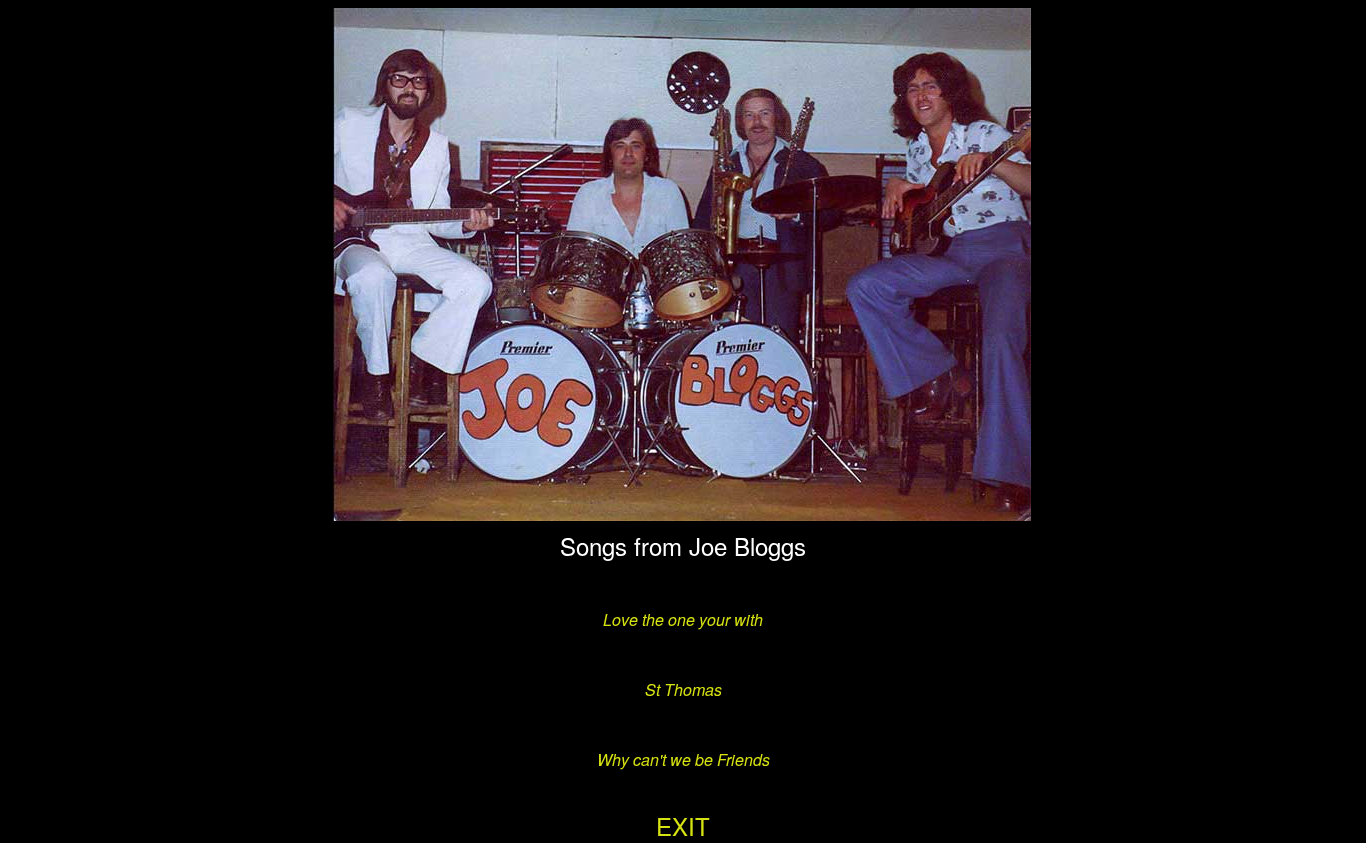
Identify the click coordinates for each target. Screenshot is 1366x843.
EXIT (683, 825)
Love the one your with (683, 619)
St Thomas (683, 689)
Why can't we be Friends (683, 759)
